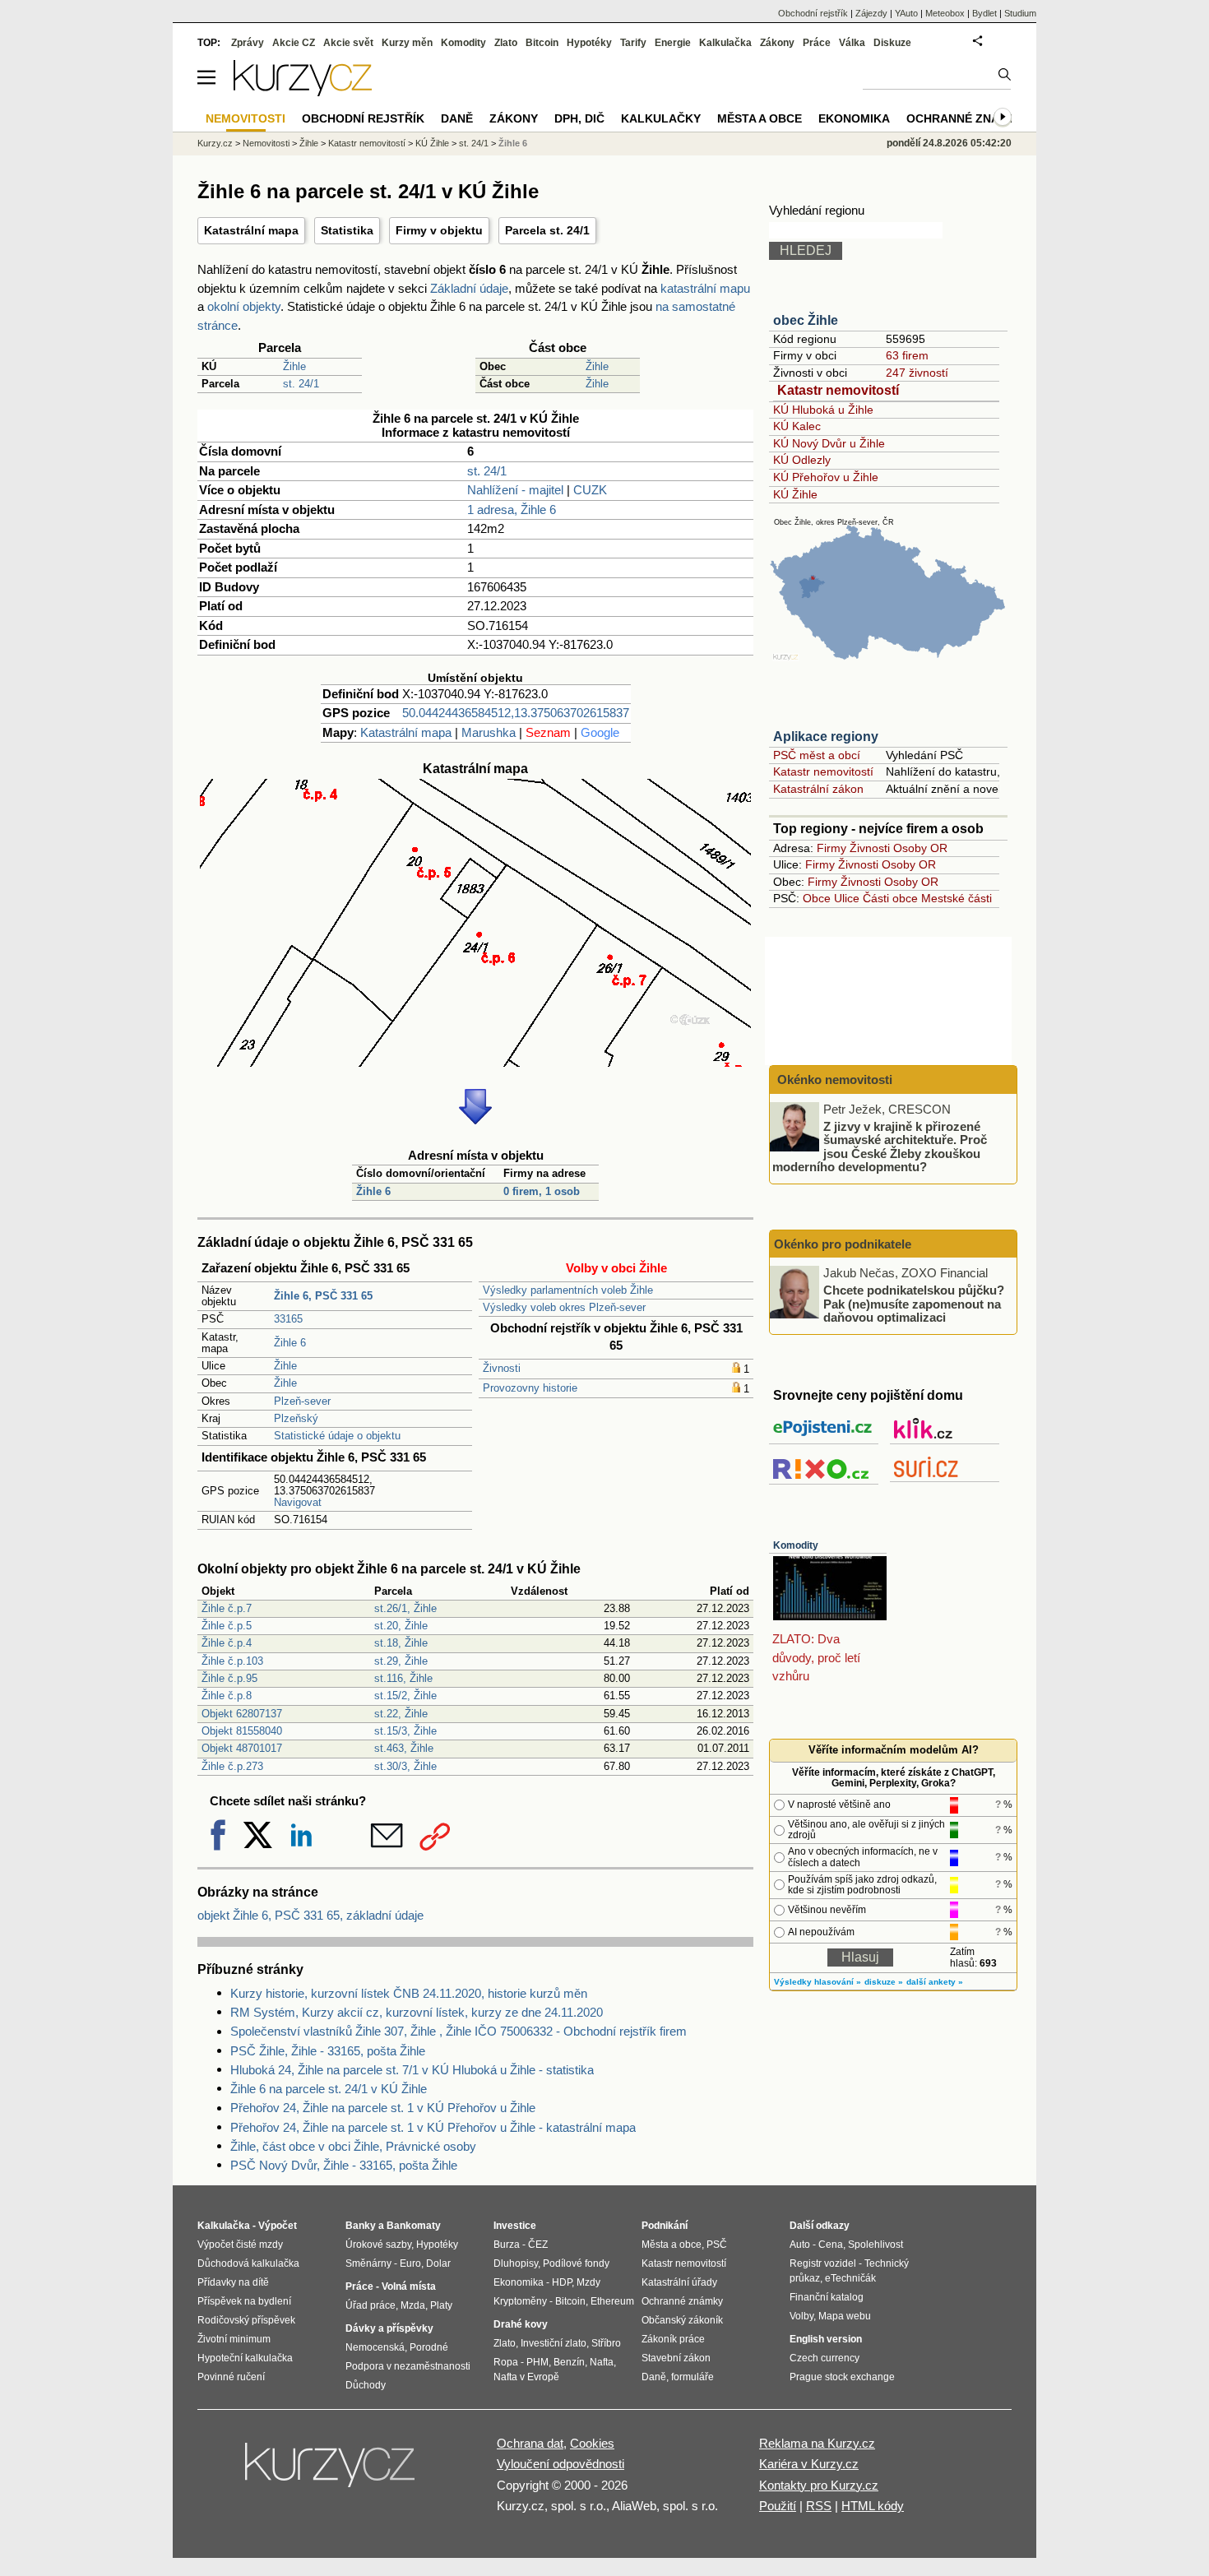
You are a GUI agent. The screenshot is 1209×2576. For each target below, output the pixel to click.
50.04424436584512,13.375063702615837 (516, 713)
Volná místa (409, 2286)
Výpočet (278, 2226)
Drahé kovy (521, 2324)
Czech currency (825, 2358)
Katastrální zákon (818, 789)
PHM (537, 2362)
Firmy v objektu (439, 230)
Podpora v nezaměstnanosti (408, 2366)
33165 (288, 1319)
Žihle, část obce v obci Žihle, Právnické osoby (353, 2146)
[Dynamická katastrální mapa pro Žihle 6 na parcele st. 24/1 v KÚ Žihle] (475, 1062)
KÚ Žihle (795, 494)
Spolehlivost (875, 2245)
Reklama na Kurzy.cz (817, 2443)
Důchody (366, 2385)
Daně (457, 118)
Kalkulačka (725, 43)
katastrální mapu (705, 288)
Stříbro (606, 2343)
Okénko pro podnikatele (843, 1244)
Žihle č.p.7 (227, 1608)
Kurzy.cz (215, 143)
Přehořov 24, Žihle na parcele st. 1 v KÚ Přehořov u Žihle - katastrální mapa (433, 2127)
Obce (817, 898)
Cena (831, 2245)
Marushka (489, 732)
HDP (562, 2282)
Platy (441, 2305)
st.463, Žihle (404, 1748)
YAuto (906, 13)
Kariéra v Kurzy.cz (809, 2464)
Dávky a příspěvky (389, 2328)
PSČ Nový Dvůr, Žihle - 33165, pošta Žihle (344, 2165)
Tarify (633, 43)
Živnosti (502, 1368)
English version (826, 2339)
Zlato (506, 43)
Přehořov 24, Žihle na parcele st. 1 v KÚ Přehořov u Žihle (383, 2108)
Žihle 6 (373, 1191)
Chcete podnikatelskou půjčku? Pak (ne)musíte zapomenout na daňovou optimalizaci (914, 1304)
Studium (1020, 13)
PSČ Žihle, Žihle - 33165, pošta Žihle (328, 2051)
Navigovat (298, 1502)
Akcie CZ (294, 43)
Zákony (777, 43)
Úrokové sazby (378, 2245)
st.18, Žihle (401, 1643)
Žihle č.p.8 (227, 1696)
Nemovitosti (266, 143)
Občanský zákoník (682, 2320)
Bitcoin (542, 43)
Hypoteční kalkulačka (245, 2358)
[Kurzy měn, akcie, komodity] (331, 2472)
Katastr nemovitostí (838, 390)
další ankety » (935, 1982)
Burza (507, 2245)
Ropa (506, 2362)
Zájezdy (871, 13)
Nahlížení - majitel (515, 490)
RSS (819, 2506)
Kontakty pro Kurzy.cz (819, 2485)
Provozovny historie (530, 1388)
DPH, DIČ (579, 118)
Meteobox (945, 13)
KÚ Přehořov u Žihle (826, 477)
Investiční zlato (554, 2343)
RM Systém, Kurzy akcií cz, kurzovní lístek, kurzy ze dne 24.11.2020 (417, 2012)
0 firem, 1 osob (542, 1191)
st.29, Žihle (401, 1661)
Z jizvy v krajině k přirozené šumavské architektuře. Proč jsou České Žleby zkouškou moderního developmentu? (880, 1146)
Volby (801, 2316)
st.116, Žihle (403, 1678)
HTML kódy (873, 2506)
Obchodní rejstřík (813, 13)
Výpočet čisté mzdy (240, 2245)
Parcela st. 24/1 (547, 230)
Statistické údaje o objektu (337, 1436)
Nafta (602, 2362)
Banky (361, 2226)
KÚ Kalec (797, 426)
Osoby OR (920, 848)
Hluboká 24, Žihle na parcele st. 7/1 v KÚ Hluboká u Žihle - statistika (412, 2070)
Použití (778, 2506)
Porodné (429, 2347)
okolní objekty (244, 306)
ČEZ (538, 2245)
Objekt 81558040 (242, 1731)
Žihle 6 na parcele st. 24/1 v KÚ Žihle (329, 2089)
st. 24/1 (301, 384)
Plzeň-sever (302, 1401)
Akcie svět (348, 43)
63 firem (907, 355)
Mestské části (957, 898)
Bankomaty (414, 2226)
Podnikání (665, 2226)
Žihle (294, 366)
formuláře (693, 2377)
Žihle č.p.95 (229, 1678)
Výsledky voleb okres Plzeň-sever (564, 1307)
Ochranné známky (966, 118)
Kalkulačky (661, 118)
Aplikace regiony (826, 737)
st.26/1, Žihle (405, 1608)
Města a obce (760, 118)
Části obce (890, 898)
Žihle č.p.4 (227, 1643)
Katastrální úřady (679, 2282)
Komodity (796, 1545)
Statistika (347, 230)
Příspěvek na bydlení (244, 2301)
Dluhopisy (516, 2263)
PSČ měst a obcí (817, 755)
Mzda (413, 2305)
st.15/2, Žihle (405, 1696)
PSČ (717, 2245)
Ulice (847, 898)
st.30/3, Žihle (405, 1766)
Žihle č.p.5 (227, 1626)
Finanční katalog (827, 2297)
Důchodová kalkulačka (248, 2263)
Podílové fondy (576, 2263)
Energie (673, 43)
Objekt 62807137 (242, 1714)
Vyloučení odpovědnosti (560, 2464)
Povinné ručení (231, 2377)
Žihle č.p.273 (232, 1766)
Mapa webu (845, 2316)
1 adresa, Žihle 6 (512, 510)
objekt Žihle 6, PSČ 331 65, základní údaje (310, 1915)
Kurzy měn (407, 43)
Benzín (569, 2362)
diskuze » (884, 1982)
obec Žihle (806, 320)
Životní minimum (234, 2339)
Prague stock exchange (842, 2377)
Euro (410, 2263)
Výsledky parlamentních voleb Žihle (568, 1290)
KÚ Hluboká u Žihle (823, 410)
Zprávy (248, 43)
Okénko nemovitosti (833, 1080)
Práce (817, 43)
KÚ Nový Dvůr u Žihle (829, 443)
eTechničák (850, 2278)
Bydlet (984, 13)
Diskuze (892, 43)
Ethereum (612, 2301)
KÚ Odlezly (802, 460)
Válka (852, 43)
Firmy (831, 848)
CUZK (590, 490)
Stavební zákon (676, 2358)
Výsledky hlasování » (818, 1982)
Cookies (592, 2443)
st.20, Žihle (401, 1626)
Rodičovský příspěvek (246, 2320)
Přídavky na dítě (233, 2282)
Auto (800, 2245)
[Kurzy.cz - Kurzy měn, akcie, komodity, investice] (303, 92)
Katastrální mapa (251, 230)
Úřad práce (371, 2305)
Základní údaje (469, 288)
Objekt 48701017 (242, 1748)
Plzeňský (296, 1418)
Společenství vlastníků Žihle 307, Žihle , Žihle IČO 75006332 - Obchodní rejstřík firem (459, 2031)
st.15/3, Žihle (405, 1731)
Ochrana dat (530, 2443)
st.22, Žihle (401, 1714)
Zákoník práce (673, 2339)
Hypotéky (589, 43)
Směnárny (368, 2263)
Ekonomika (854, 118)
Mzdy (588, 2282)
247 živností (917, 373)
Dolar (438, 2263)
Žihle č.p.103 (232, 1661)
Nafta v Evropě (526, 2377)
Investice (515, 2226)
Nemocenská (375, 2347)
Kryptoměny (520, 2301)
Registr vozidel (823, 2263)
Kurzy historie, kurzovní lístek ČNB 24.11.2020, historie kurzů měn (409, 1993)
